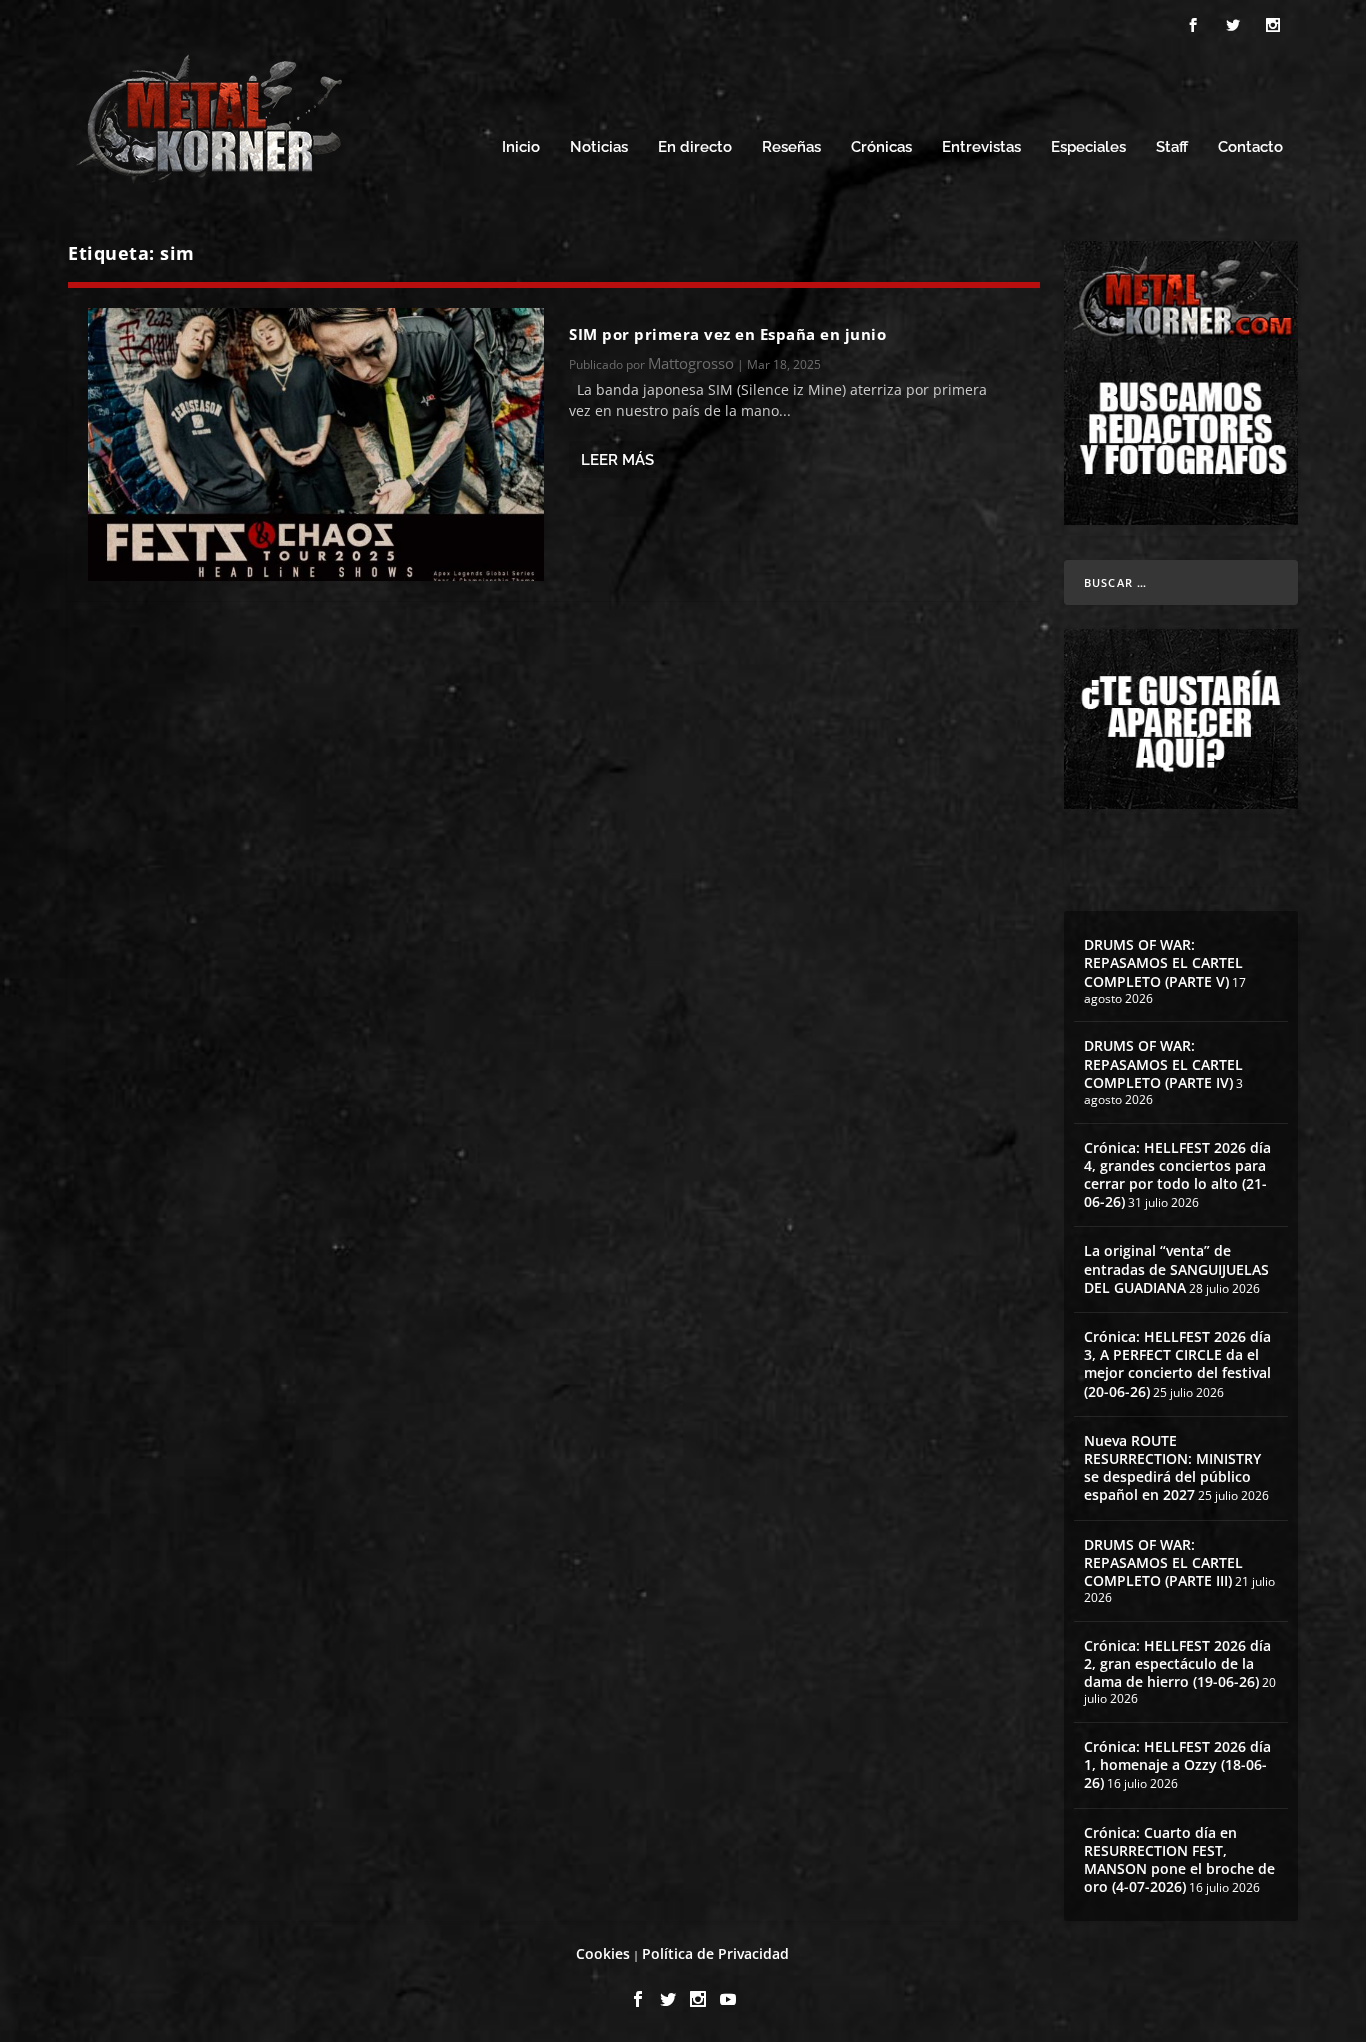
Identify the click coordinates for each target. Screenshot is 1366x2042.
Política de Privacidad (715, 1953)
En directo (695, 147)
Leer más (617, 460)
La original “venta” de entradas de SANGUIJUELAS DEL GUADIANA (1176, 1268)
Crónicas (881, 147)
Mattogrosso (691, 363)
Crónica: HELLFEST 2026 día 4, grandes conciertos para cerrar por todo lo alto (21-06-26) (1177, 1175)
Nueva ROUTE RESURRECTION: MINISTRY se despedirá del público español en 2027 (1172, 1468)
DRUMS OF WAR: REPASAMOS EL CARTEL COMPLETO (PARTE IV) (1163, 1063)
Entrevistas (981, 147)
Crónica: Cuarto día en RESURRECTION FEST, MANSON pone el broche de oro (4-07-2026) (1179, 1860)
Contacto (1250, 147)
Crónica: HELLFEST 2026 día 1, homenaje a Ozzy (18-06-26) (1177, 1764)
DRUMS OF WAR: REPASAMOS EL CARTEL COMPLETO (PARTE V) (1163, 962)
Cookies (603, 1953)
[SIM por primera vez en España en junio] (316, 444)
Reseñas (791, 147)
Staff (1172, 147)
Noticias (599, 147)
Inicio (521, 147)
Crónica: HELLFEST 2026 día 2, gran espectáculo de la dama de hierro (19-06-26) (1177, 1663)
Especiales (1088, 147)
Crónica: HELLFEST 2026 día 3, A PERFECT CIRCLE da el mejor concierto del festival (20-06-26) (1177, 1364)
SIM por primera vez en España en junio (727, 334)
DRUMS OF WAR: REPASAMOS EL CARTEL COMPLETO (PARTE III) (1163, 1562)
